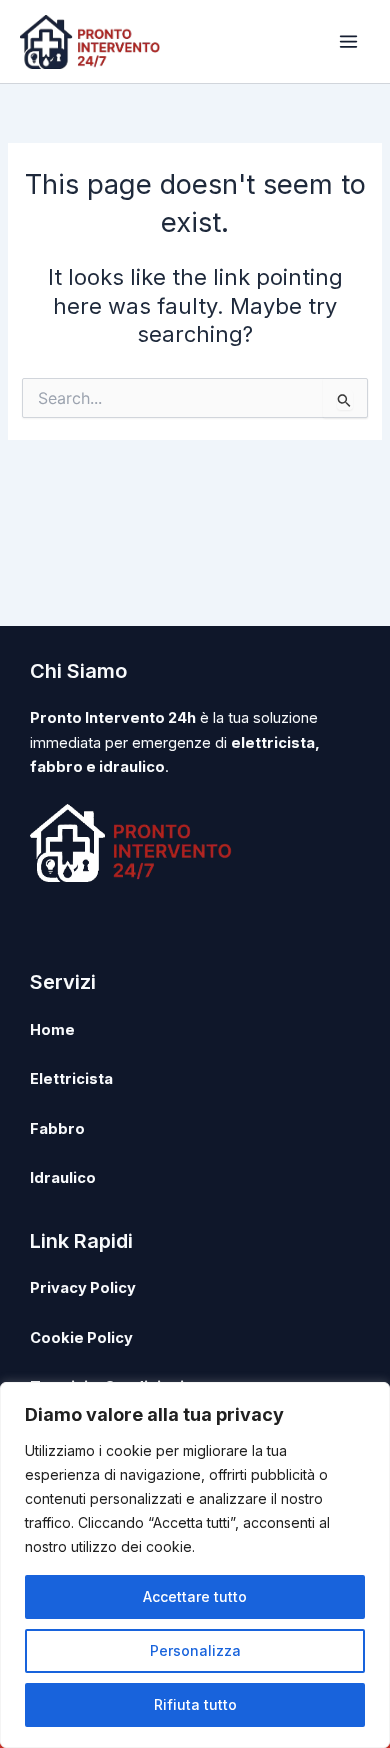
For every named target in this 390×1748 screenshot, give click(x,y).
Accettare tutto (195, 1596)
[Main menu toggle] (348, 41)
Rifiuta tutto (195, 1704)
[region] (195, 1565)
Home (52, 1030)
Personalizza (195, 1650)
